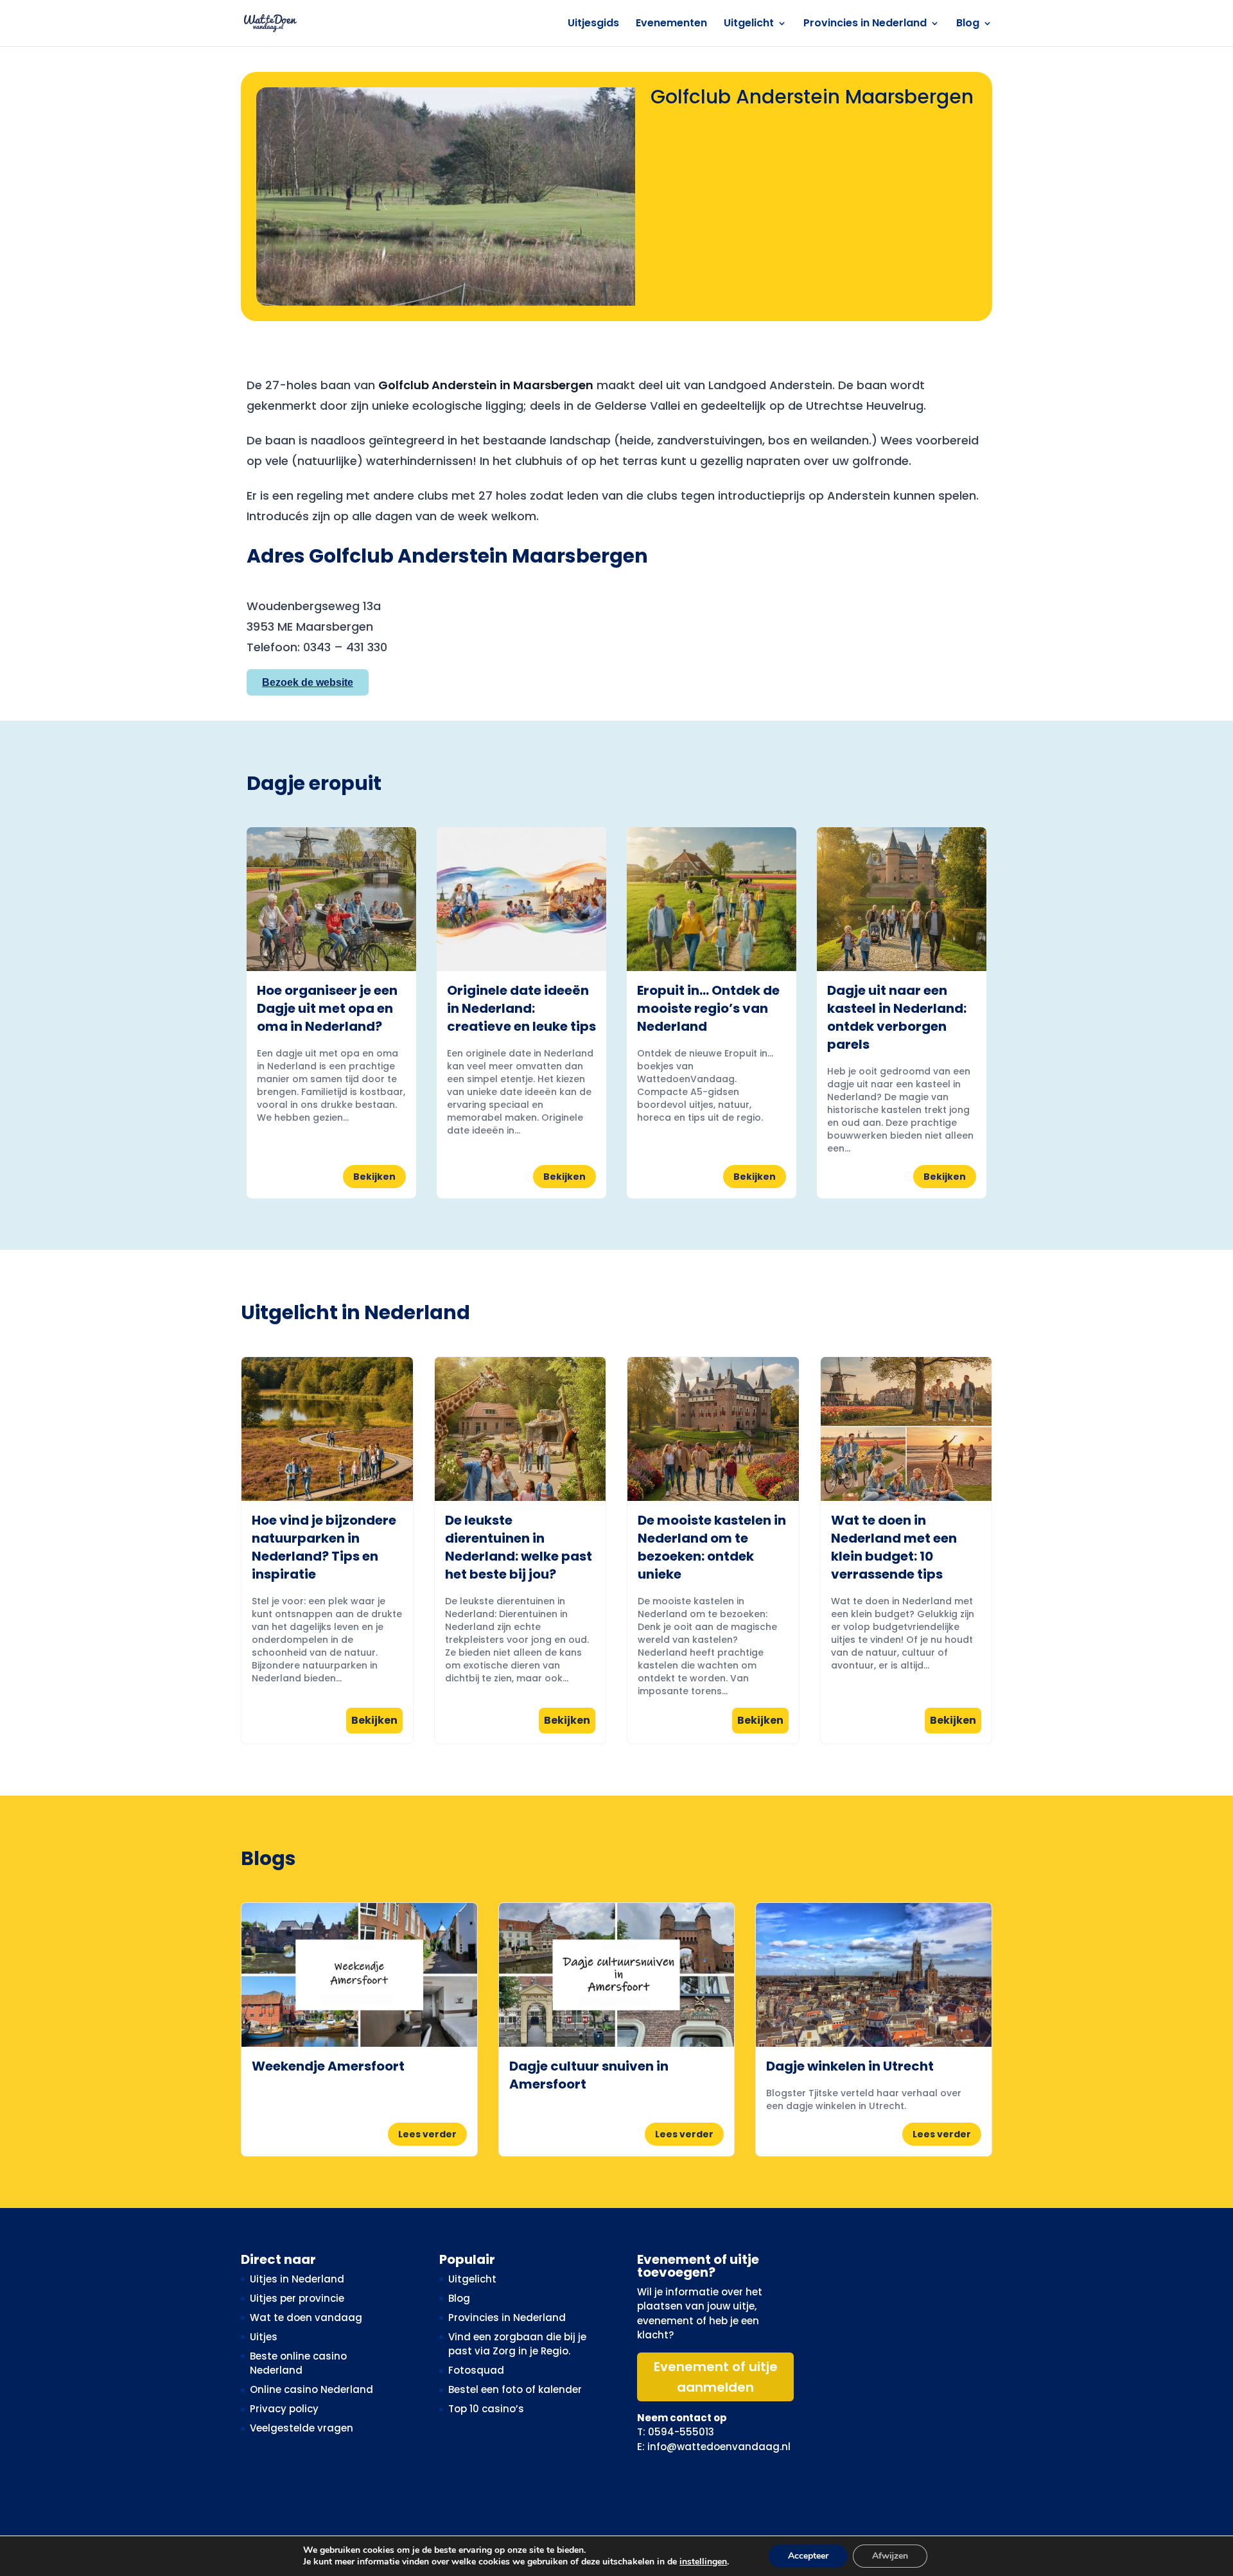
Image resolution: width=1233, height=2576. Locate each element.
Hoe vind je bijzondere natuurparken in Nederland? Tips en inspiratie (324, 1547)
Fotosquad (476, 2370)
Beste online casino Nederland (298, 2363)
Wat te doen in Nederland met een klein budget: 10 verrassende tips (894, 1547)
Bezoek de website (308, 682)
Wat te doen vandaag (306, 2318)
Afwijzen (890, 2556)
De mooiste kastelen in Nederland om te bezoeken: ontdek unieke (712, 1547)
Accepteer (808, 2556)
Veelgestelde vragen (302, 2428)
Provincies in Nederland (865, 24)
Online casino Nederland (311, 2389)
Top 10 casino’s (486, 2409)
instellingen (703, 2562)
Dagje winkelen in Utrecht (850, 2066)
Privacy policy (284, 2409)
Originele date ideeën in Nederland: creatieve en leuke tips (521, 1008)
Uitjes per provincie (297, 2298)
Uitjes (264, 2337)
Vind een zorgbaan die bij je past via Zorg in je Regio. (517, 2344)
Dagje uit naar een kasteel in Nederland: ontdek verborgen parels (897, 1017)
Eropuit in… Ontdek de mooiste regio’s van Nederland (708, 1008)
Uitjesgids (593, 24)
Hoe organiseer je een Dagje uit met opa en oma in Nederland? (327, 1008)
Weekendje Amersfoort (328, 2066)
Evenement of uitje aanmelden (716, 2377)
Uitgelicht (749, 24)
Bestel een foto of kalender (515, 2389)
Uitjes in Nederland (297, 2279)
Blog (968, 24)
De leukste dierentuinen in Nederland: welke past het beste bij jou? (519, 1547)
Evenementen (671, 24)
